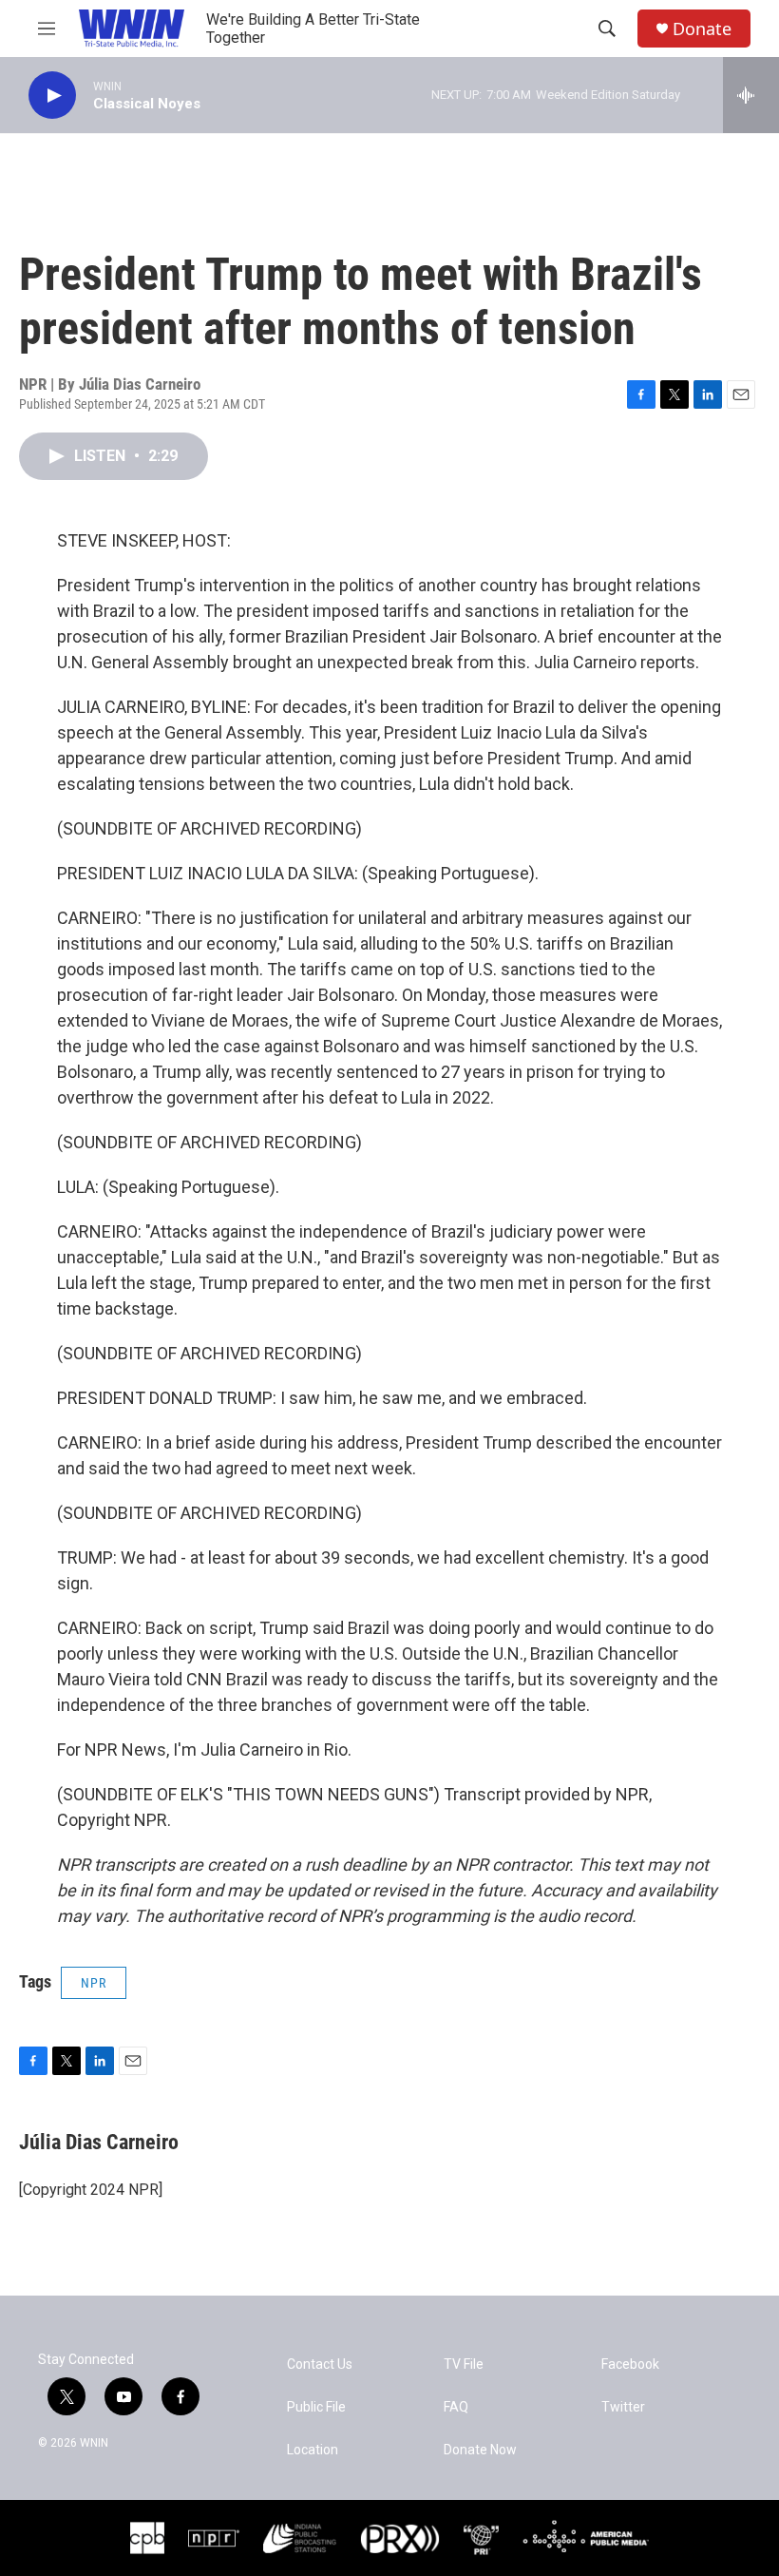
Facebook (630, 2365)
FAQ (456, 2407)
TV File (464, 2365)
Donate (702, 29)
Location (313, 2450)
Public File (316, 2407)
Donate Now (480, 2450)
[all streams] (751, 95)
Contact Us (320, 2365)
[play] (52, 96)
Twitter (623, 2407)
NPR (94, 1983)
